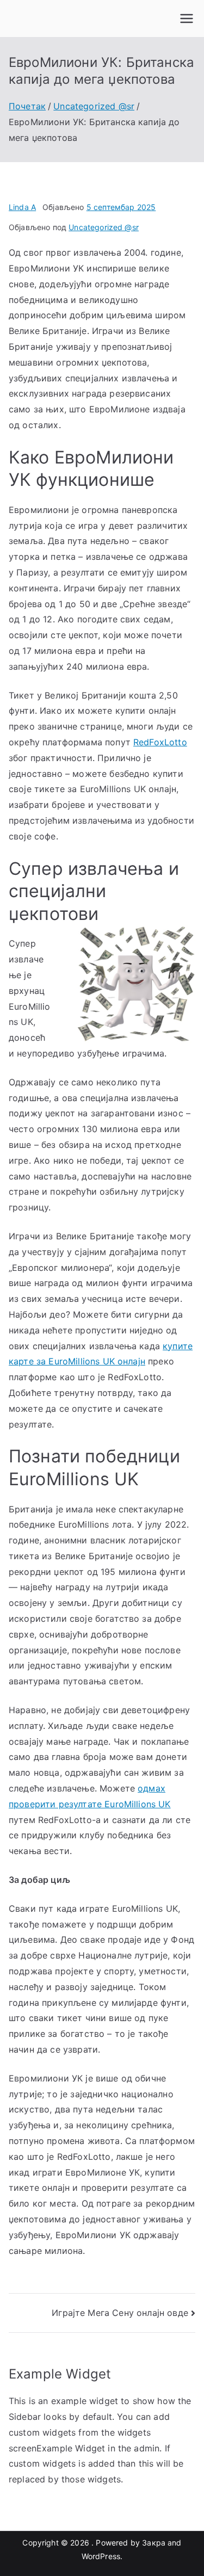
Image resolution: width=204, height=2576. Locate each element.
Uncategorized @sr (104, 227)
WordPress (101, 2556)
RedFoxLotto (160, 742)
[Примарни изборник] (187, 18)
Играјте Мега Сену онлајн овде (120, 2313)
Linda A (22, 207)
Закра (154, 2543)
